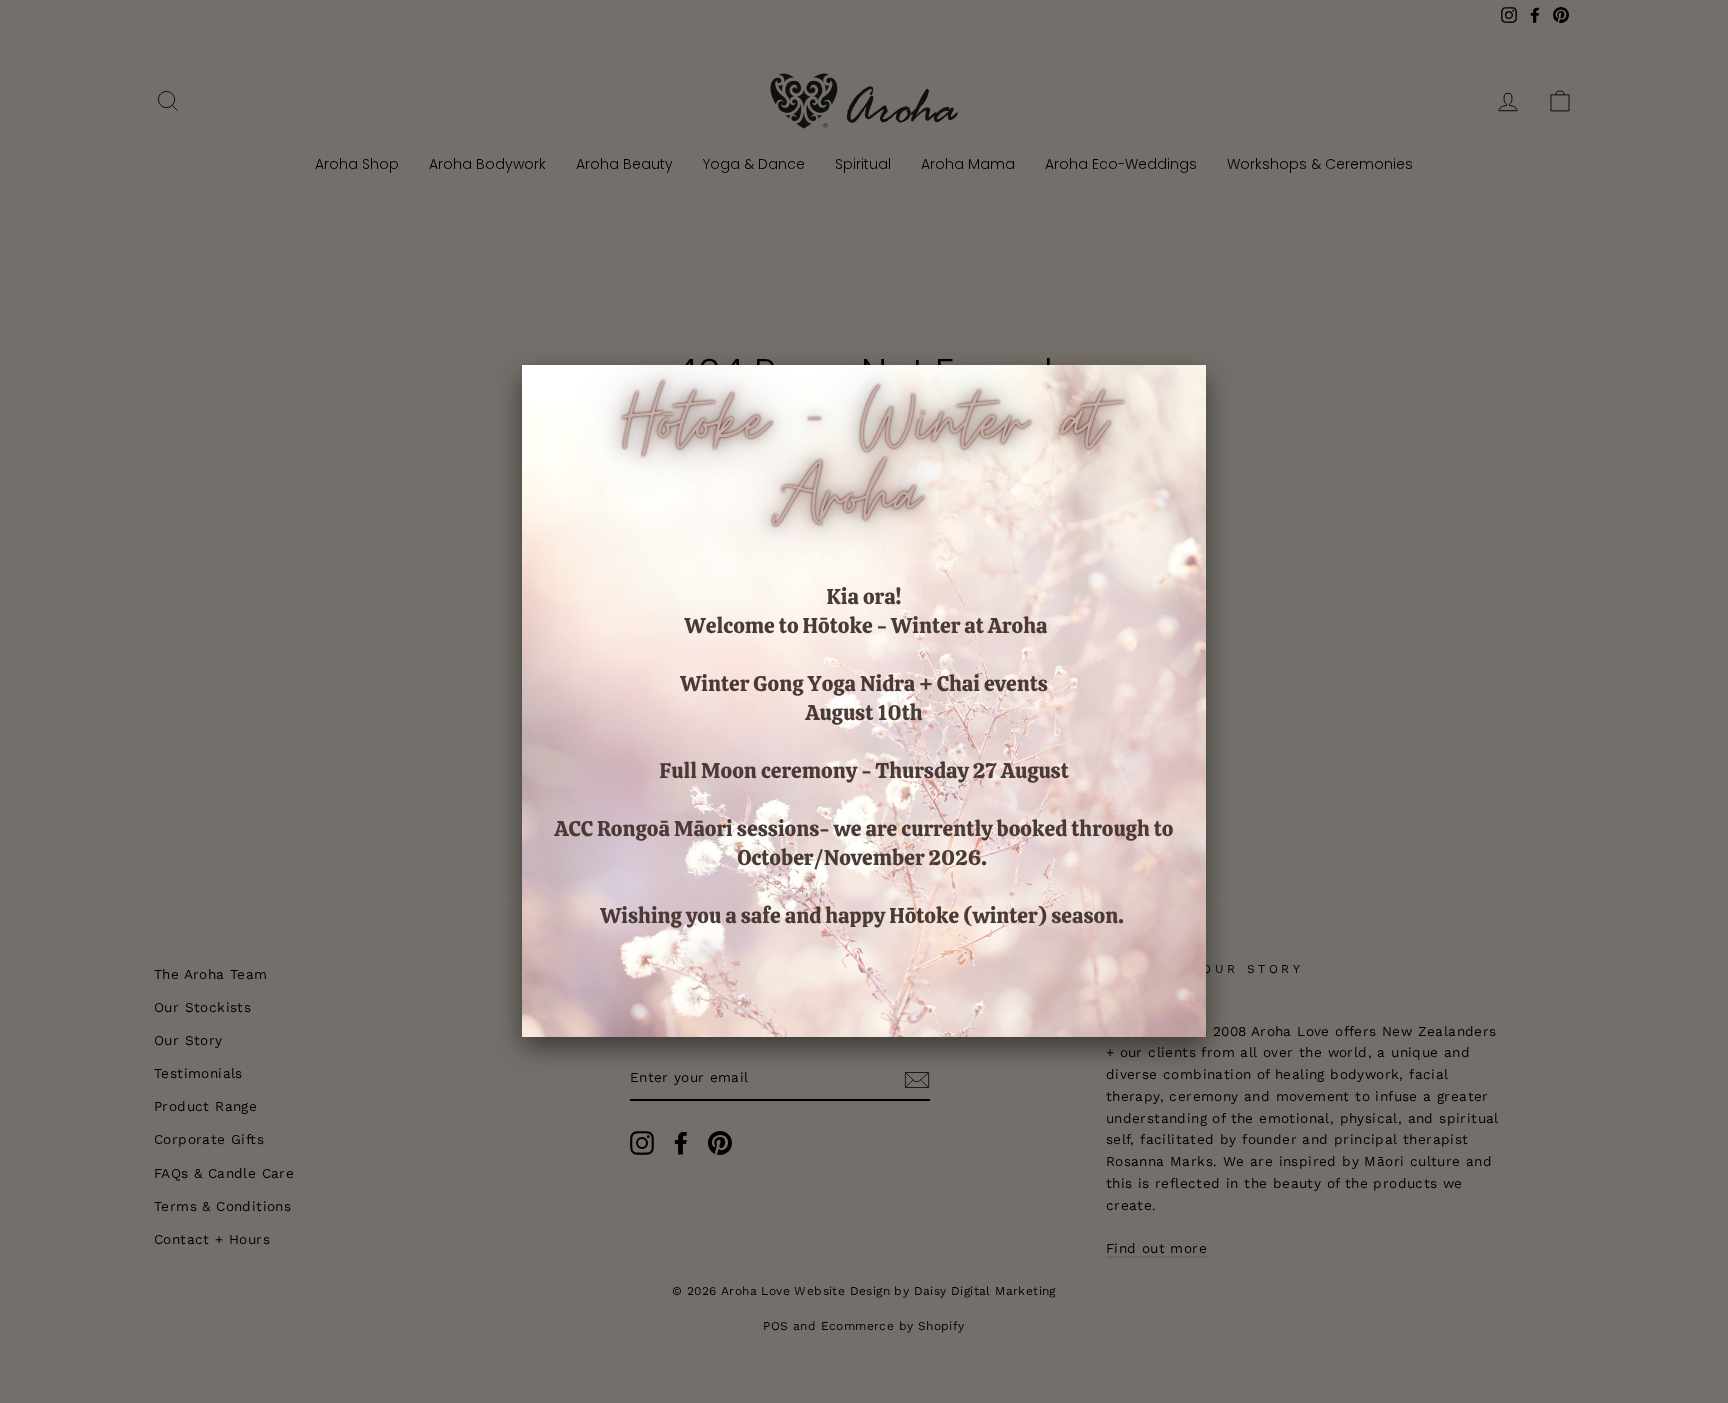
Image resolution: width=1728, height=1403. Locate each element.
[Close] (1206, 365)
